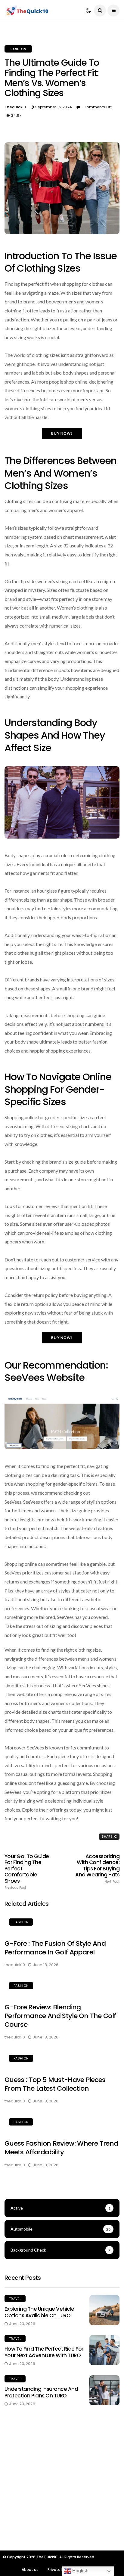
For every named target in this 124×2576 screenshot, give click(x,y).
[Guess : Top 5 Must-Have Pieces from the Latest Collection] (62, 2059)
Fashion (18, 49)
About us (30, 2570)
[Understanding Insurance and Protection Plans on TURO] (104, 2390)
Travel (15, 2299)
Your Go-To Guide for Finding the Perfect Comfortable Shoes (27, 1871)
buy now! (62, 433)
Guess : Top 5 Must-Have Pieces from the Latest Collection (55, 2084)
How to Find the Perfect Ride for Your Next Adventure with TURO (44, 2352)
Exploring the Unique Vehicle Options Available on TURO (39, 2312)
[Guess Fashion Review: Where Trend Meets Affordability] (62, 2123)
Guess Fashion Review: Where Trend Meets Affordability (61, 2148)
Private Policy (60, 2570)
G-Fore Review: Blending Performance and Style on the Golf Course (60, 2016)
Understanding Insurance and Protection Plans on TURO (41, 2392)
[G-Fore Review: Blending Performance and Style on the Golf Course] (62, 1987)
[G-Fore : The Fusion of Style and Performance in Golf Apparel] (62, 1923)
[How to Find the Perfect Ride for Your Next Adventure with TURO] (104, 2350)
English (80, 2571)
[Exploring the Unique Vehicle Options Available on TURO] (104, 2310)
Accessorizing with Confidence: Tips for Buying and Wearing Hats (97, 1868)
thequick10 (15, 107)
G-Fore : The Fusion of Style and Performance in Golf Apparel (55, 1948)
